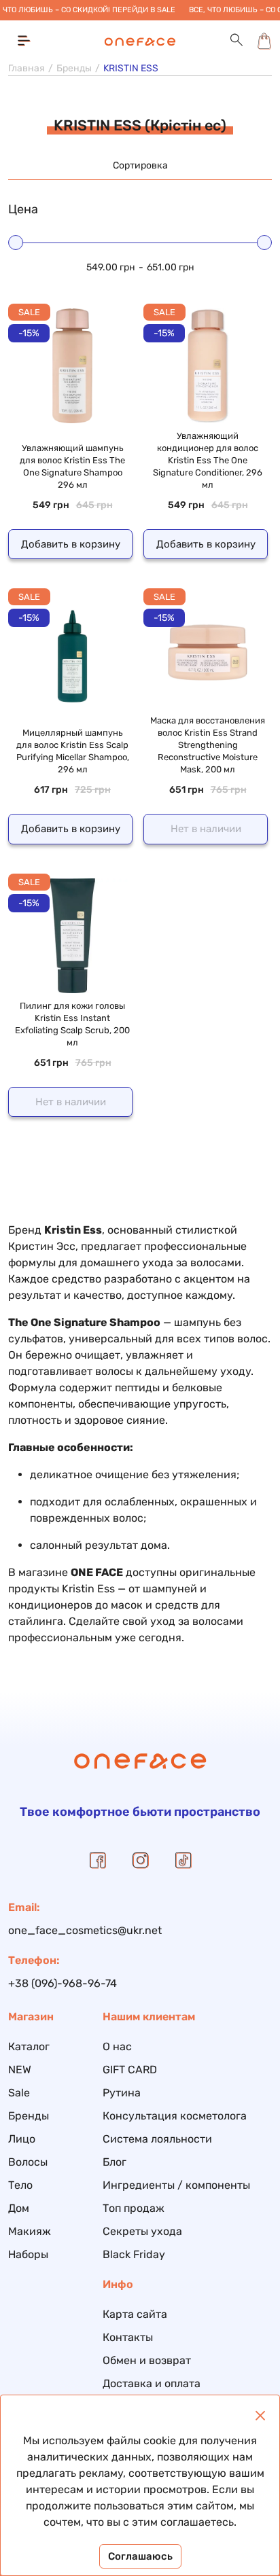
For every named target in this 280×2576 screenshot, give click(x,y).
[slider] (16, 243)
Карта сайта (135, 2314)
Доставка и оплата (152, 2383)
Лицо (22, 2139)
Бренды (74, 68)
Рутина (122, 2093)
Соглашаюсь (140, 2556)
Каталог (29, 2046)
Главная (27, 68)
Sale (19, 2093)
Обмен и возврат (147, 2360)
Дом (19, 2208)
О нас (117, 2046)
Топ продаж (134, 2208)
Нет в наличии (206, 829)
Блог (115, 2162)
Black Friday (134, 2254)
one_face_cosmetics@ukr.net (85, 1930)
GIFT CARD (130, 2070)
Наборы (28, 2254)
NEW (20, 2070)
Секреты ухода (142, 2231)
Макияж (30, 2231)
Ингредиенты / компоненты (176, 2185)
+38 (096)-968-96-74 (63, 1983)
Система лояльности (157, 2139)
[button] (237, 40)
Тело (20, 2185)
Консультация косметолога (175, 2116)
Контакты (128, 2337)
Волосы (28, 2162)
